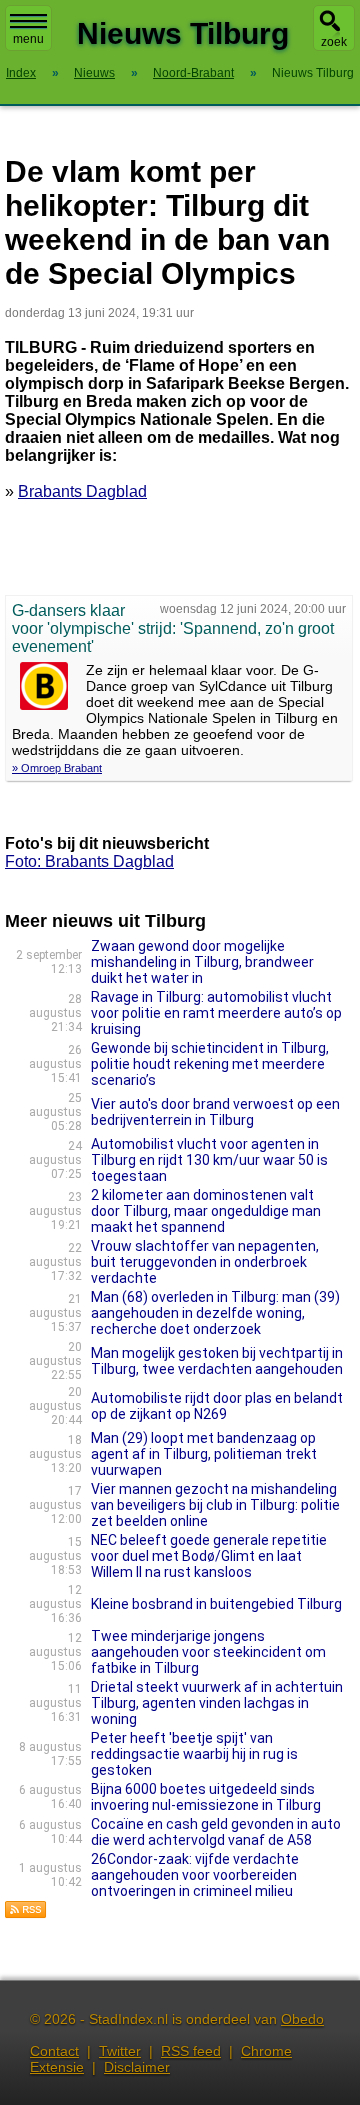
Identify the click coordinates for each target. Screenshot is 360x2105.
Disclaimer (137, 2067)
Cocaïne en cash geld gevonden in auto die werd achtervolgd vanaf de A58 (216, 1832)
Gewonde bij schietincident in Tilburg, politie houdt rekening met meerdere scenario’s (210, 1064)
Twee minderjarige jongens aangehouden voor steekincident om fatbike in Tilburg (208, 1652)
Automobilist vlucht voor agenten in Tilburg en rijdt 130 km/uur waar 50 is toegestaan (209, 1160)
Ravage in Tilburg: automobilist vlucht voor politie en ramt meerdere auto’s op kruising (216, 1013)
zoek (334, 42)
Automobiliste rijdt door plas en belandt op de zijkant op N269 (217, 1406)
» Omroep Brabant (57, 768)
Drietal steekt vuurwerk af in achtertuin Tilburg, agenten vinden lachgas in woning (217, 1703)
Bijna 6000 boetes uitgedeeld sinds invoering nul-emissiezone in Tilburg (206, 1797)
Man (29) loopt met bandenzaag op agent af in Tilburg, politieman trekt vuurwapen (204, 1454)
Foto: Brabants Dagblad (89, 861)
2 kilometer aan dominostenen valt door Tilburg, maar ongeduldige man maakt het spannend (206, 1211)
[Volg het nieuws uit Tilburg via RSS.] (26, 1913)
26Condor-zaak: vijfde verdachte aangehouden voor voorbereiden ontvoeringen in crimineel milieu (195, 1875)
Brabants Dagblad (82, 491)
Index (21, 73)
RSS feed (191, 2051)
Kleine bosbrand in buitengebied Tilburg (216, 1604)
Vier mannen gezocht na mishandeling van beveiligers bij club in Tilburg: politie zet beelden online (215, 1505)
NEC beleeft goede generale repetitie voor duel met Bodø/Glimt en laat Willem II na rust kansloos (209, 1556)
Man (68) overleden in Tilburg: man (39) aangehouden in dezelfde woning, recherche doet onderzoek (215, 1313)
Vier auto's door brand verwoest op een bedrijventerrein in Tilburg (215, 1112)
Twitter (120, 2051)
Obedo (302, 2019)
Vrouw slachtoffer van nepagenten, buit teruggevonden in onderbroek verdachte (205, 1262)
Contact (54, 2051)
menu (28, 39)
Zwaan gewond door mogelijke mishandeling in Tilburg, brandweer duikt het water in (202, 962)
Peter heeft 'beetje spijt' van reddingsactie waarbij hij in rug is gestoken (194, 1754)
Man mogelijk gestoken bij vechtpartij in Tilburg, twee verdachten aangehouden (217, 1361)
